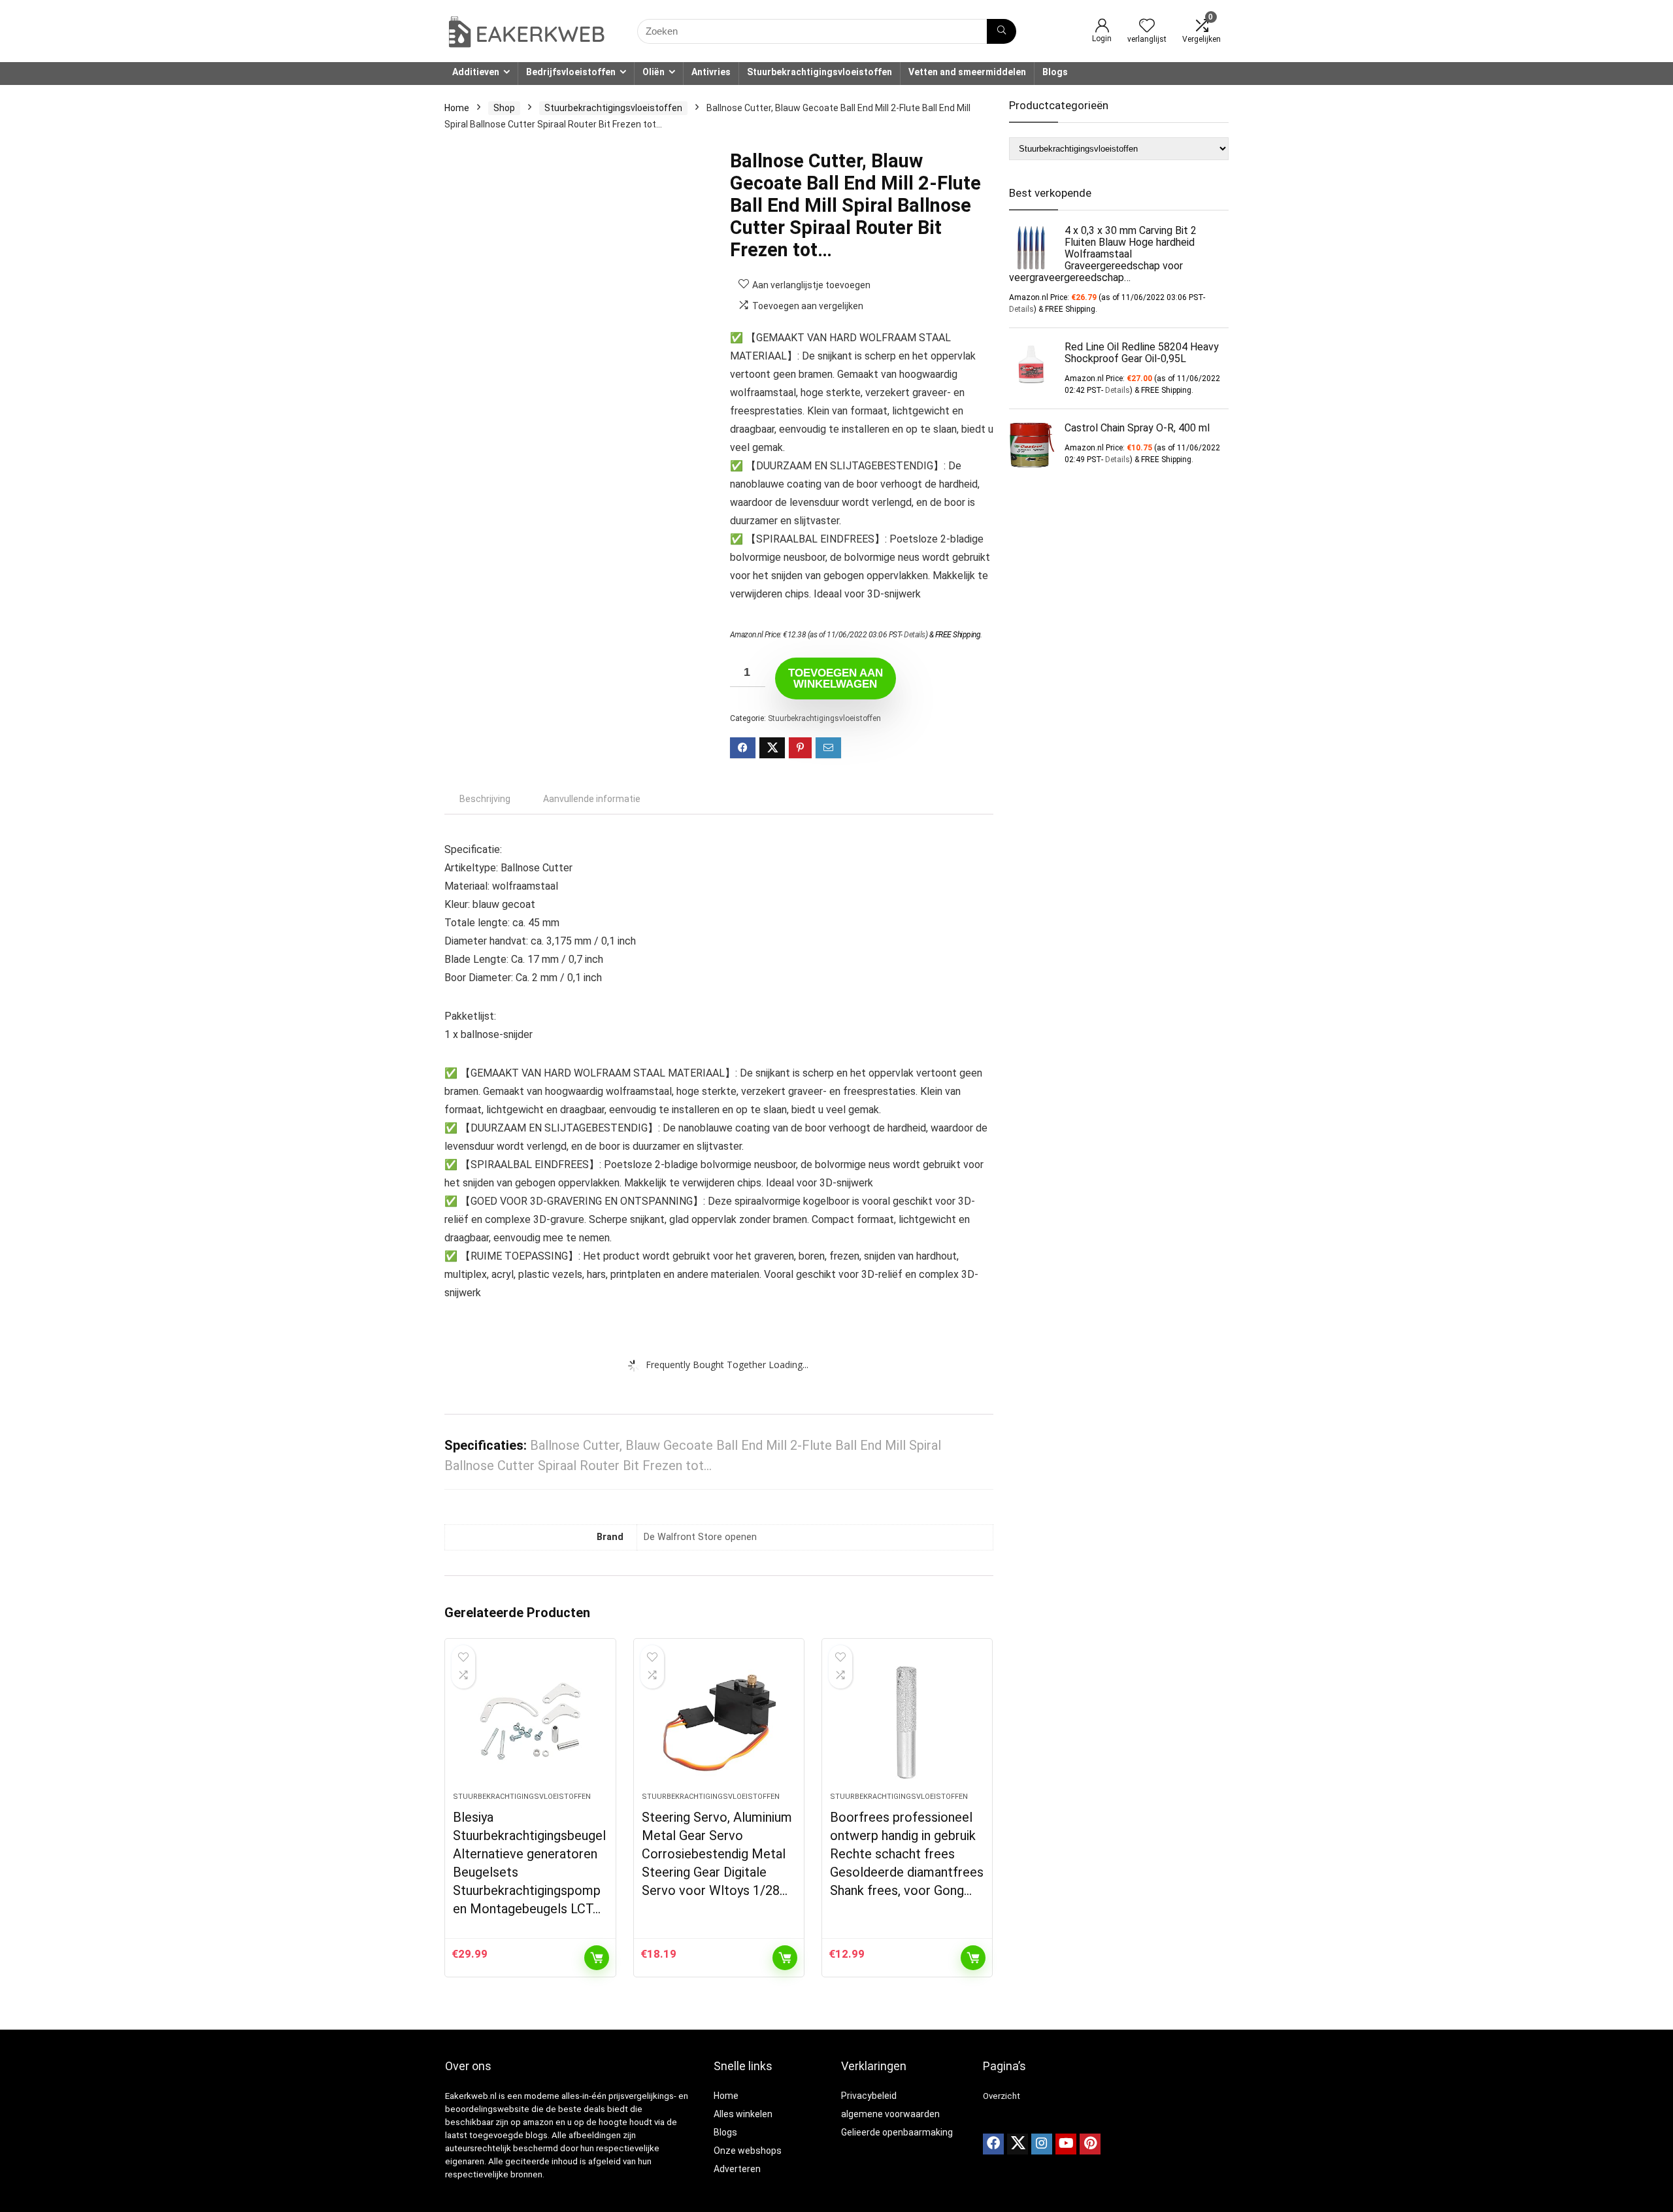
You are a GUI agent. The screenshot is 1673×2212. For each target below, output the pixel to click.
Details (915, 635)
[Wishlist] (1147, 27)
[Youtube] (1066, 2144)
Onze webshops (748, 2151)
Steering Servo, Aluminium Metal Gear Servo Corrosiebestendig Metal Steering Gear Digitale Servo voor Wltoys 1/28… (717, 1854)
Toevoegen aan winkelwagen (836, 679)
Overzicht (1002, 2096)
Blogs (1055, 72)
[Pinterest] (1090, 2144)
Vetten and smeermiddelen (967, 72)
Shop (504, 108)
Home (457, 108)
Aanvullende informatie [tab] (592, 799)
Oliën (654, 72)
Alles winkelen (743, 2114)
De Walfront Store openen (700, 1537)
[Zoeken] (1002, 31)
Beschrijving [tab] (485, 799)
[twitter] (1018, 2144)
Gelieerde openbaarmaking (897, 2132)
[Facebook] (993, 2144)
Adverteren (737, 2169)
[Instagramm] (1042, 2144)
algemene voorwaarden (890, 2114)
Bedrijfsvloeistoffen (571, 72)
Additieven (476, 72)
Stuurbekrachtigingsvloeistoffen (820, 72)
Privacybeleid (869, 2096)
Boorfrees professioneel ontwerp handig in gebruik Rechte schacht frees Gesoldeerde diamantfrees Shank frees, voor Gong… (907, 1854)
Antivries (711, 72)
